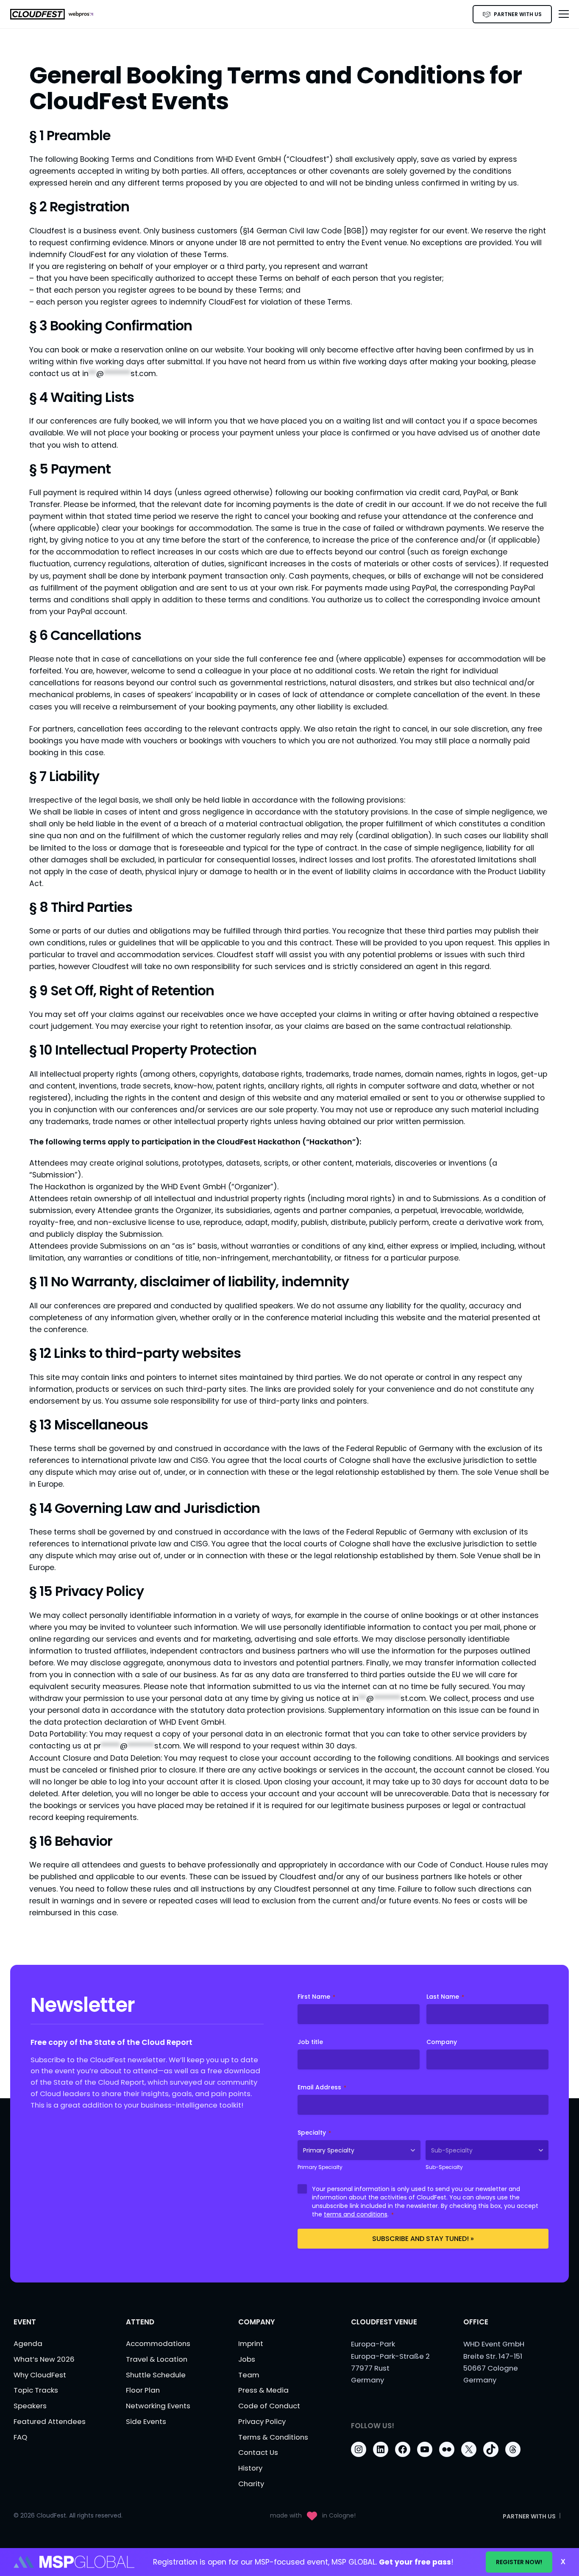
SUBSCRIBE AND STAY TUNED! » (423, 2239)
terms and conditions (356, 2214)
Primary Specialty (320, 2167)
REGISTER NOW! (519, 2562)
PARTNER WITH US (518, 14)
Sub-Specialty (444, 2167)
